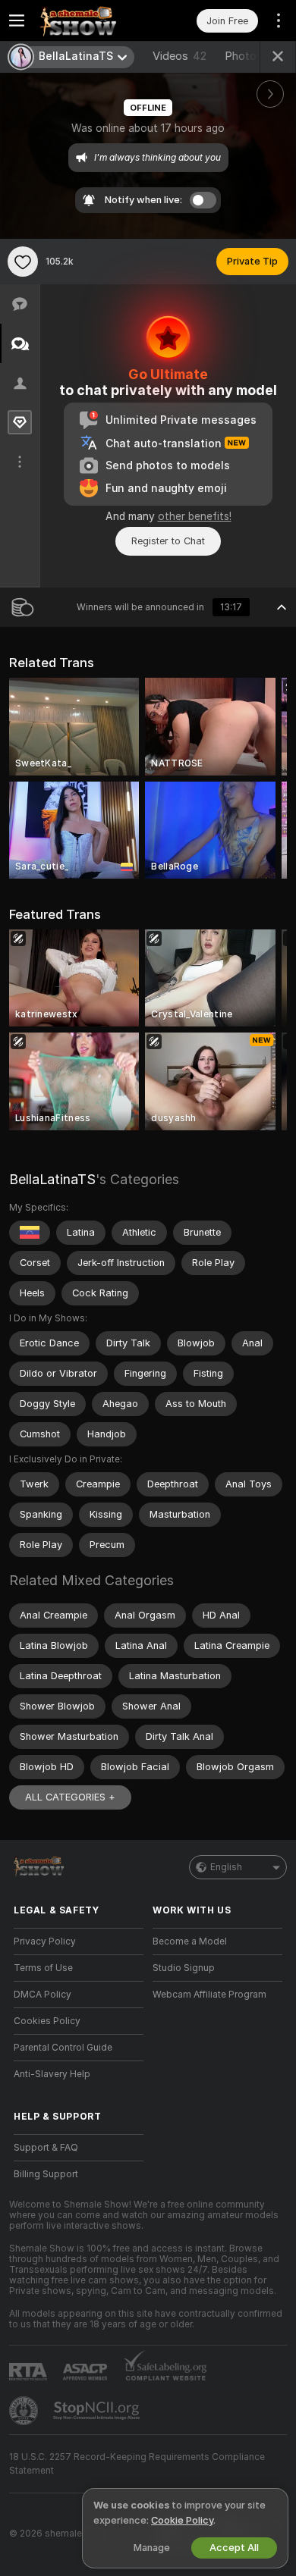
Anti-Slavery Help (52, 2074)
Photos (251, 56)
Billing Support (46, 2174)
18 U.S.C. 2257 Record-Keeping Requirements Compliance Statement (137, 2464)
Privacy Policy (45, 1941)
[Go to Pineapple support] (25, 2411)
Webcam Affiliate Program (209, 1995)
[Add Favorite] (23, 262)
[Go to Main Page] (91, 20)
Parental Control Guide (63, 2048)
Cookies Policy (47, 2021)
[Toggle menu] (17, 20)
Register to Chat (168, 541)
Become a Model (190, 1941)
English (226, 1867)
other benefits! (195, 516)
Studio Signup (184, 1968)
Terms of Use (43, 1968)
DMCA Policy (43, 1995)
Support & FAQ (46, 2148)
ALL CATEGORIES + (70, 1797)
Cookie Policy (182, 2520)
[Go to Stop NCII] (98, 2411)
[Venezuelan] (30, 1233)
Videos (179, 56)
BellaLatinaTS (52, 1179)
